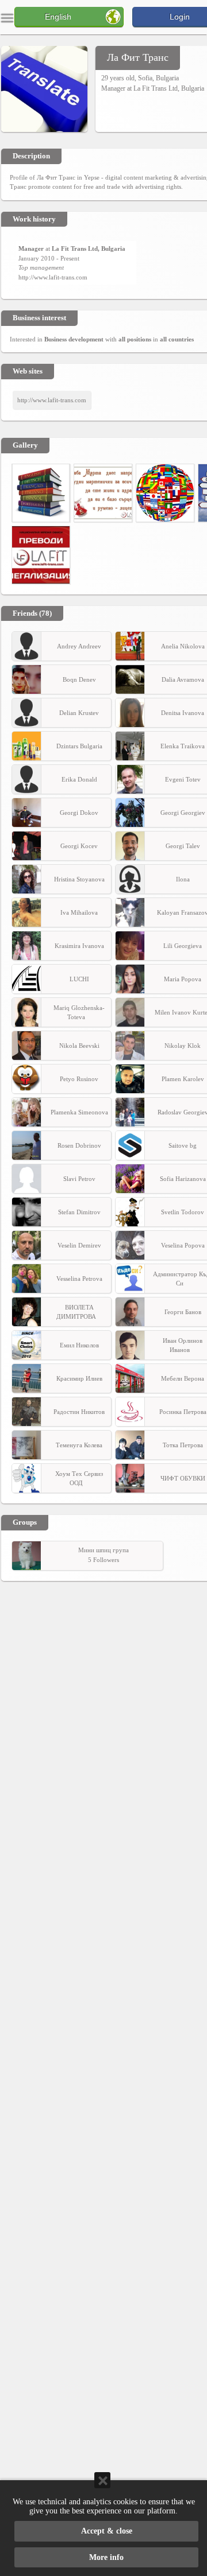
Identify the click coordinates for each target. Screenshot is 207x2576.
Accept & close (107, 2531)
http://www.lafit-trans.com (53, 277)
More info (106, 2557)
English (58, 17)
